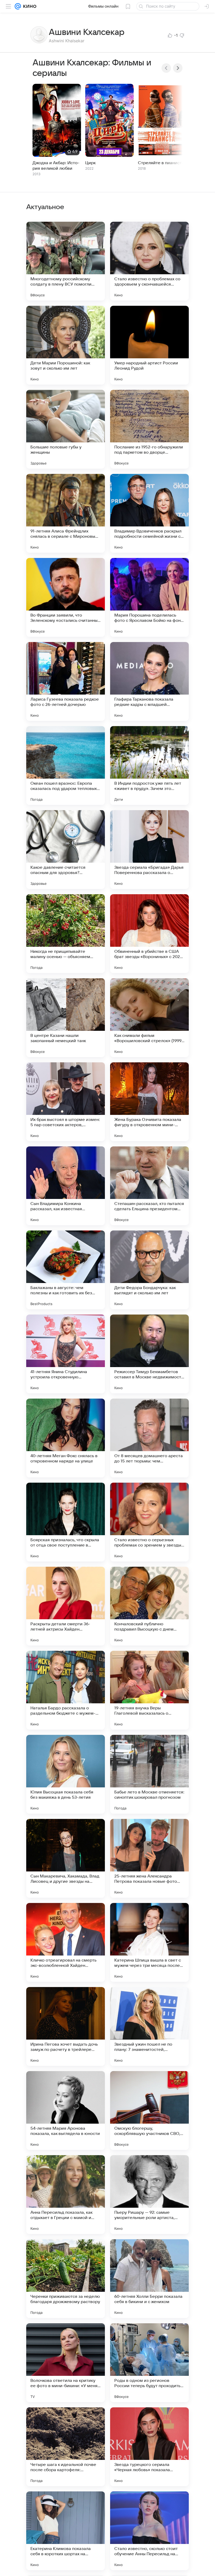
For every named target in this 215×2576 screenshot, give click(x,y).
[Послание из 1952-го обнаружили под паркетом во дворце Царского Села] (149, 429)
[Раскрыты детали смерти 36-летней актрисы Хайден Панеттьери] (66, 1606)
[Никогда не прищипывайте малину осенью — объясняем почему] (66, 934)
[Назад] (166, 68)
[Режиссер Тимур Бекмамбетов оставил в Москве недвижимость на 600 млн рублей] (149, 1354)
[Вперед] (178, 68)
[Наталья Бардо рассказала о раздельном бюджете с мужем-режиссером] (66, 1690)
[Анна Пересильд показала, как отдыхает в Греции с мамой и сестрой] (66, 2195)
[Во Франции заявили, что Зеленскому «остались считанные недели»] (66, 597)
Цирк (90, 163)
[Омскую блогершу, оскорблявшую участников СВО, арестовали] (149, 2111)
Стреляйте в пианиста (161, 163)
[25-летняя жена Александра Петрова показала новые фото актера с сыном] (149, 1858)
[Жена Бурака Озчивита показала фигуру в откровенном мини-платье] (149, 1102)
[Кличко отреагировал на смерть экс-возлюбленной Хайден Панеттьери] (66, 1942)
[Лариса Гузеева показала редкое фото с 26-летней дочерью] (66, 681)
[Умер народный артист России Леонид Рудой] (149, 345)
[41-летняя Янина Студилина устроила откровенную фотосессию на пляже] (66, 1354)
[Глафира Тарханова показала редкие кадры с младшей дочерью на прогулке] (149, 681)
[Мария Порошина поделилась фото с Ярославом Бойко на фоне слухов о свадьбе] (149, 597)
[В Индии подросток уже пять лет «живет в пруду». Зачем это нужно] (149, 765)
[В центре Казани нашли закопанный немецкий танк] (66, 1018)
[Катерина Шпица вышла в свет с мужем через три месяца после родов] (149, 1942)
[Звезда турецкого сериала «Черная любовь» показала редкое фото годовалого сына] (149, 2447)
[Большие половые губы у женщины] (66, 429)
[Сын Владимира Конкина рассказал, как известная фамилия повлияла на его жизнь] (66, 1186)
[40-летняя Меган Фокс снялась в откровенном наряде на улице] (66, 1438)
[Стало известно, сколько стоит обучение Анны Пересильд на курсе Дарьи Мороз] (149, 2531)
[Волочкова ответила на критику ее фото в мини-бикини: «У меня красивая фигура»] (66, 2363)
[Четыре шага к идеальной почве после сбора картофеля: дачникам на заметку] (66, 2447)
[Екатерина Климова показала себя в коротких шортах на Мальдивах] (66, 2531)
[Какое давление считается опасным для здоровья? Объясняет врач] (66, 850)
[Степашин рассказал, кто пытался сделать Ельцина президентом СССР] (149, 1186)
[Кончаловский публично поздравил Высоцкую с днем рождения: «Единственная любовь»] (149, 1606)
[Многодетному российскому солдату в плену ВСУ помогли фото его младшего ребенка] (66, 261)
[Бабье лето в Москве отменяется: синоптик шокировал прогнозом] (149, 1774)
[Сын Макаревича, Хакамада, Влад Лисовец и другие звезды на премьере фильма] (66, 1858)
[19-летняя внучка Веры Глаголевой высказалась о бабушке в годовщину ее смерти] (149, 1690)
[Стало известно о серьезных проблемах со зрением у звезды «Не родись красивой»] (149, 1522)
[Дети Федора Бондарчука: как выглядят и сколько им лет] (149, 1270)
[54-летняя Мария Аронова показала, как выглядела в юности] (66, 2111)
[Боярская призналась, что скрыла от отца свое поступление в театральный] (66, 1522)
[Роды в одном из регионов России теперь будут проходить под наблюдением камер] (149, 2363)
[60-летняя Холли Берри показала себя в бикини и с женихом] (149, 2279)
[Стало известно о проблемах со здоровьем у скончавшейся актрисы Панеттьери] (149, 261)
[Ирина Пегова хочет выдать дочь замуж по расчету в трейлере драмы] (66, 2026)
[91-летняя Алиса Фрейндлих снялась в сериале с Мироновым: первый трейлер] (66, 513)
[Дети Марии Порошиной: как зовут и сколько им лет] (66, 345)
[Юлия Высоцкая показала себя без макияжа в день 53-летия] (66, 1774)
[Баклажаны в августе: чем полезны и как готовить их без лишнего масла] (66, 1270)
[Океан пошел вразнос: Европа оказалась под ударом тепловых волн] (66, 765)
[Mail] (18, 6)
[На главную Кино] (29, 6)
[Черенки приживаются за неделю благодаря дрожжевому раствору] (66, 2279)
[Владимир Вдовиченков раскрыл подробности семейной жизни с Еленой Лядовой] (149, 513)
